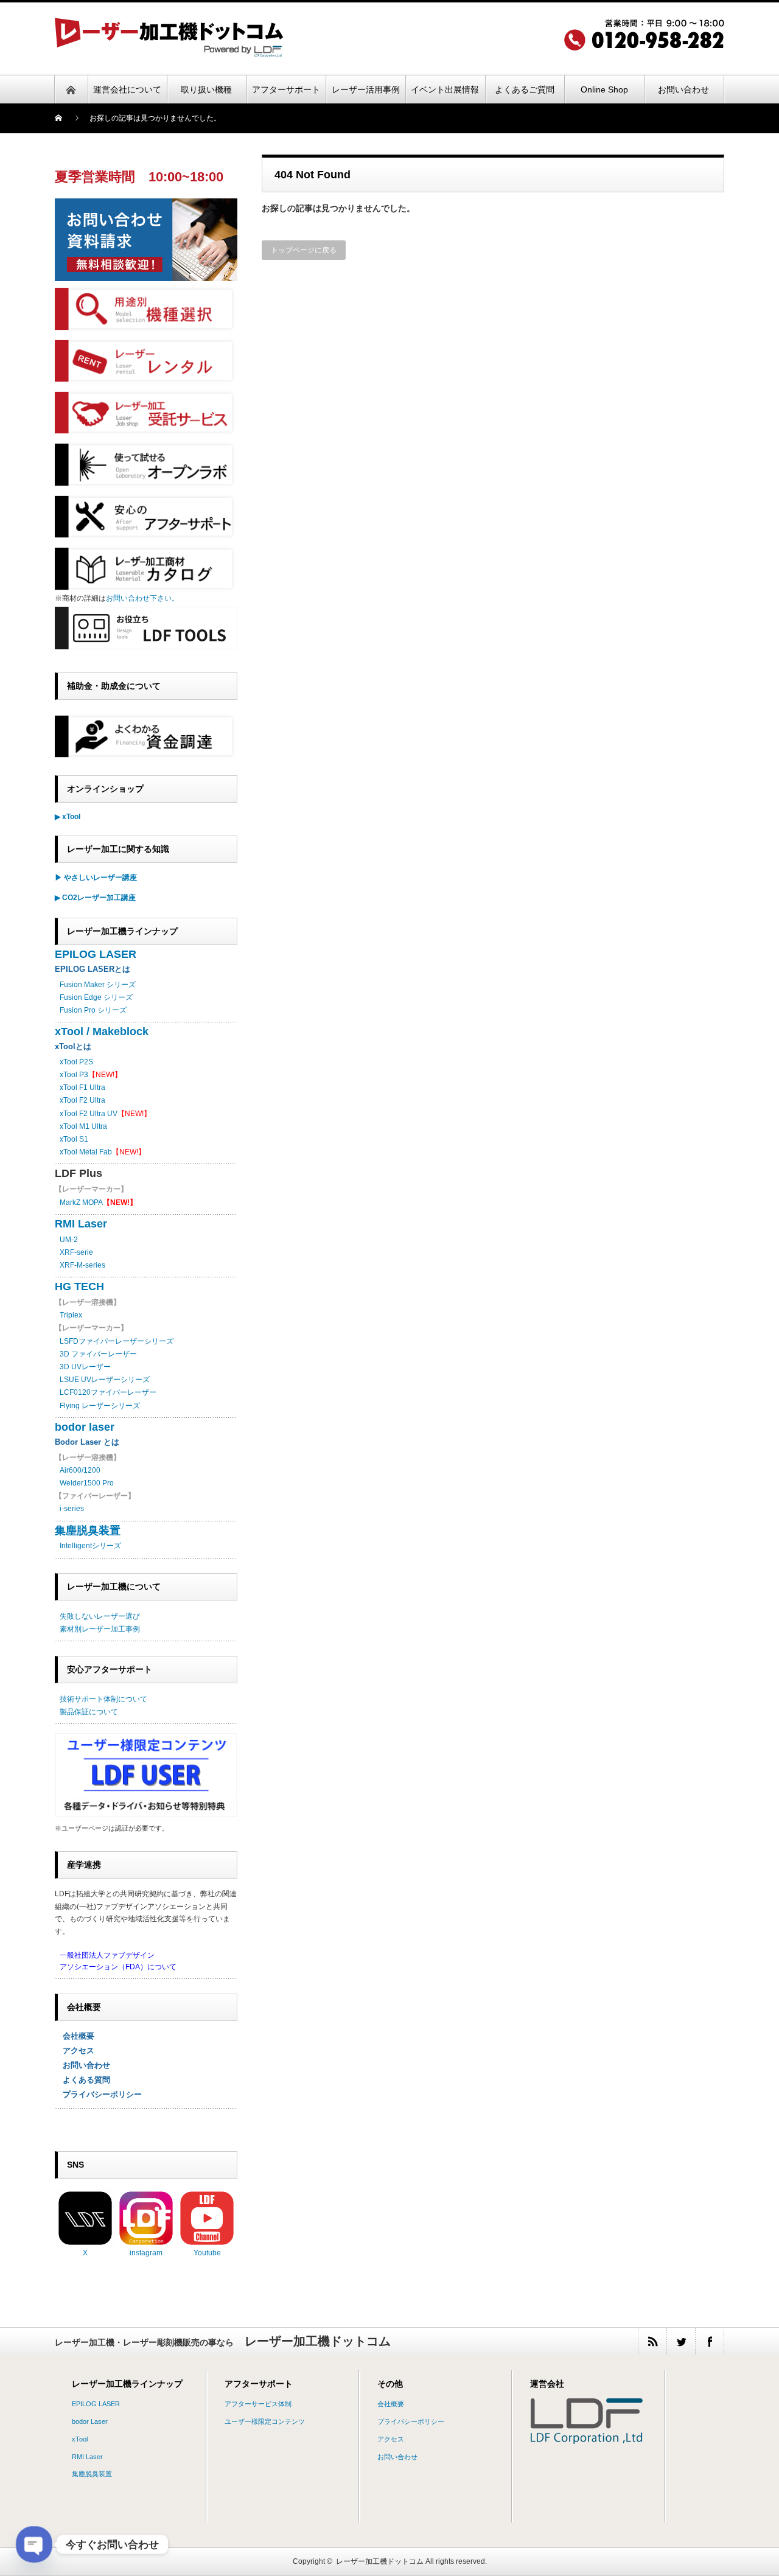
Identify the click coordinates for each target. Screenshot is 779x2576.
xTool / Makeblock (102, 1031)
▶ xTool (68, 817)
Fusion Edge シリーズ (96, 997)
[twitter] (681, 2341)
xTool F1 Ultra (82, 1087)
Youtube (207, 2253)
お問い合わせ (82, 2065)
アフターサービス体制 (258, 2404)
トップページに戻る (304, 250)
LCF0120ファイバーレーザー (108, 1392)
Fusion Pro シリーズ (93, 1010)
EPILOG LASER (96, 954)
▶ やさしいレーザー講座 (96, 878)
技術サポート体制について (103, 1699)
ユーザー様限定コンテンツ (265, 2421)
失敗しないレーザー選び (100, 1616)
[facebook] (709, 2341)
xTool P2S (76, 1062)
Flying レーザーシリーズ (100, 1406)
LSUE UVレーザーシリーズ (105, 1380)
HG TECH (79, 1286)
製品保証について (89, 1712)
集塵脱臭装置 (88, 1531)
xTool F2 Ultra (82, 1100)
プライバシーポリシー (98, 2094)
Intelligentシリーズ (90, 1546)
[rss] (652, 2341)
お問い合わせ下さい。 (142, 598)
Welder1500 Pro (87, 1483)
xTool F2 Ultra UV (89, 1114)
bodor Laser (90, 2421)
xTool (80, 2439)
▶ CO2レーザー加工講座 (95, 898)
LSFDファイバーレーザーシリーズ (117, 1341)
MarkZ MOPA (98, 1202)
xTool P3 (74, 1075)
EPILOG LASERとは (93, 969)
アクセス (75, 2051)
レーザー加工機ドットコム (380, 2561)
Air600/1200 (80, 1470)
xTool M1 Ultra (83, 1126)
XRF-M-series (82, 1265)
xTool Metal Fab (86, 1152)
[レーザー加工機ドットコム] (169, 53)
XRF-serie (76, 1252)
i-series (72, 1509)
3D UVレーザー (85, 1367)
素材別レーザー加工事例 (100, 1629)
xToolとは (73, 1046)
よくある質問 (82, 2080)
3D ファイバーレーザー (98, 1354)
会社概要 (75, 2036)
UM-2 (69, 1240)
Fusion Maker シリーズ (98, 985)
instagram (146, 2253)
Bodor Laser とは (87, 1442)
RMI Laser (81, 1224)
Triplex (71, 1315)
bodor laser (85, 1427)
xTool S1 (74, 1139)
